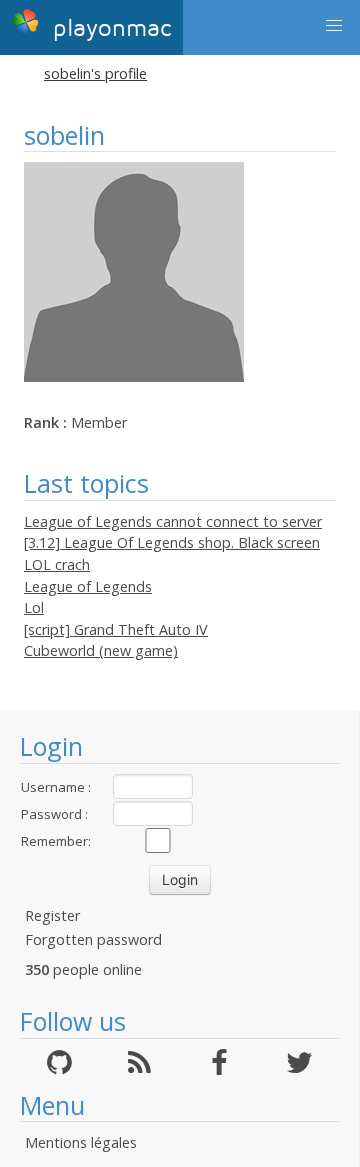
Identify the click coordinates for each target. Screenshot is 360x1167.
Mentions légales (81, 1142)
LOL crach (57, 564)
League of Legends (88, 586)
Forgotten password (93, 939)
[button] (334, 26)
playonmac (108, 28)
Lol (34, 607)
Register (52, 915)
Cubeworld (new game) (101, 650)
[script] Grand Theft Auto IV (116, 629)
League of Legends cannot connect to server (173, 521)
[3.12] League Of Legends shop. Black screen (172, 542)
